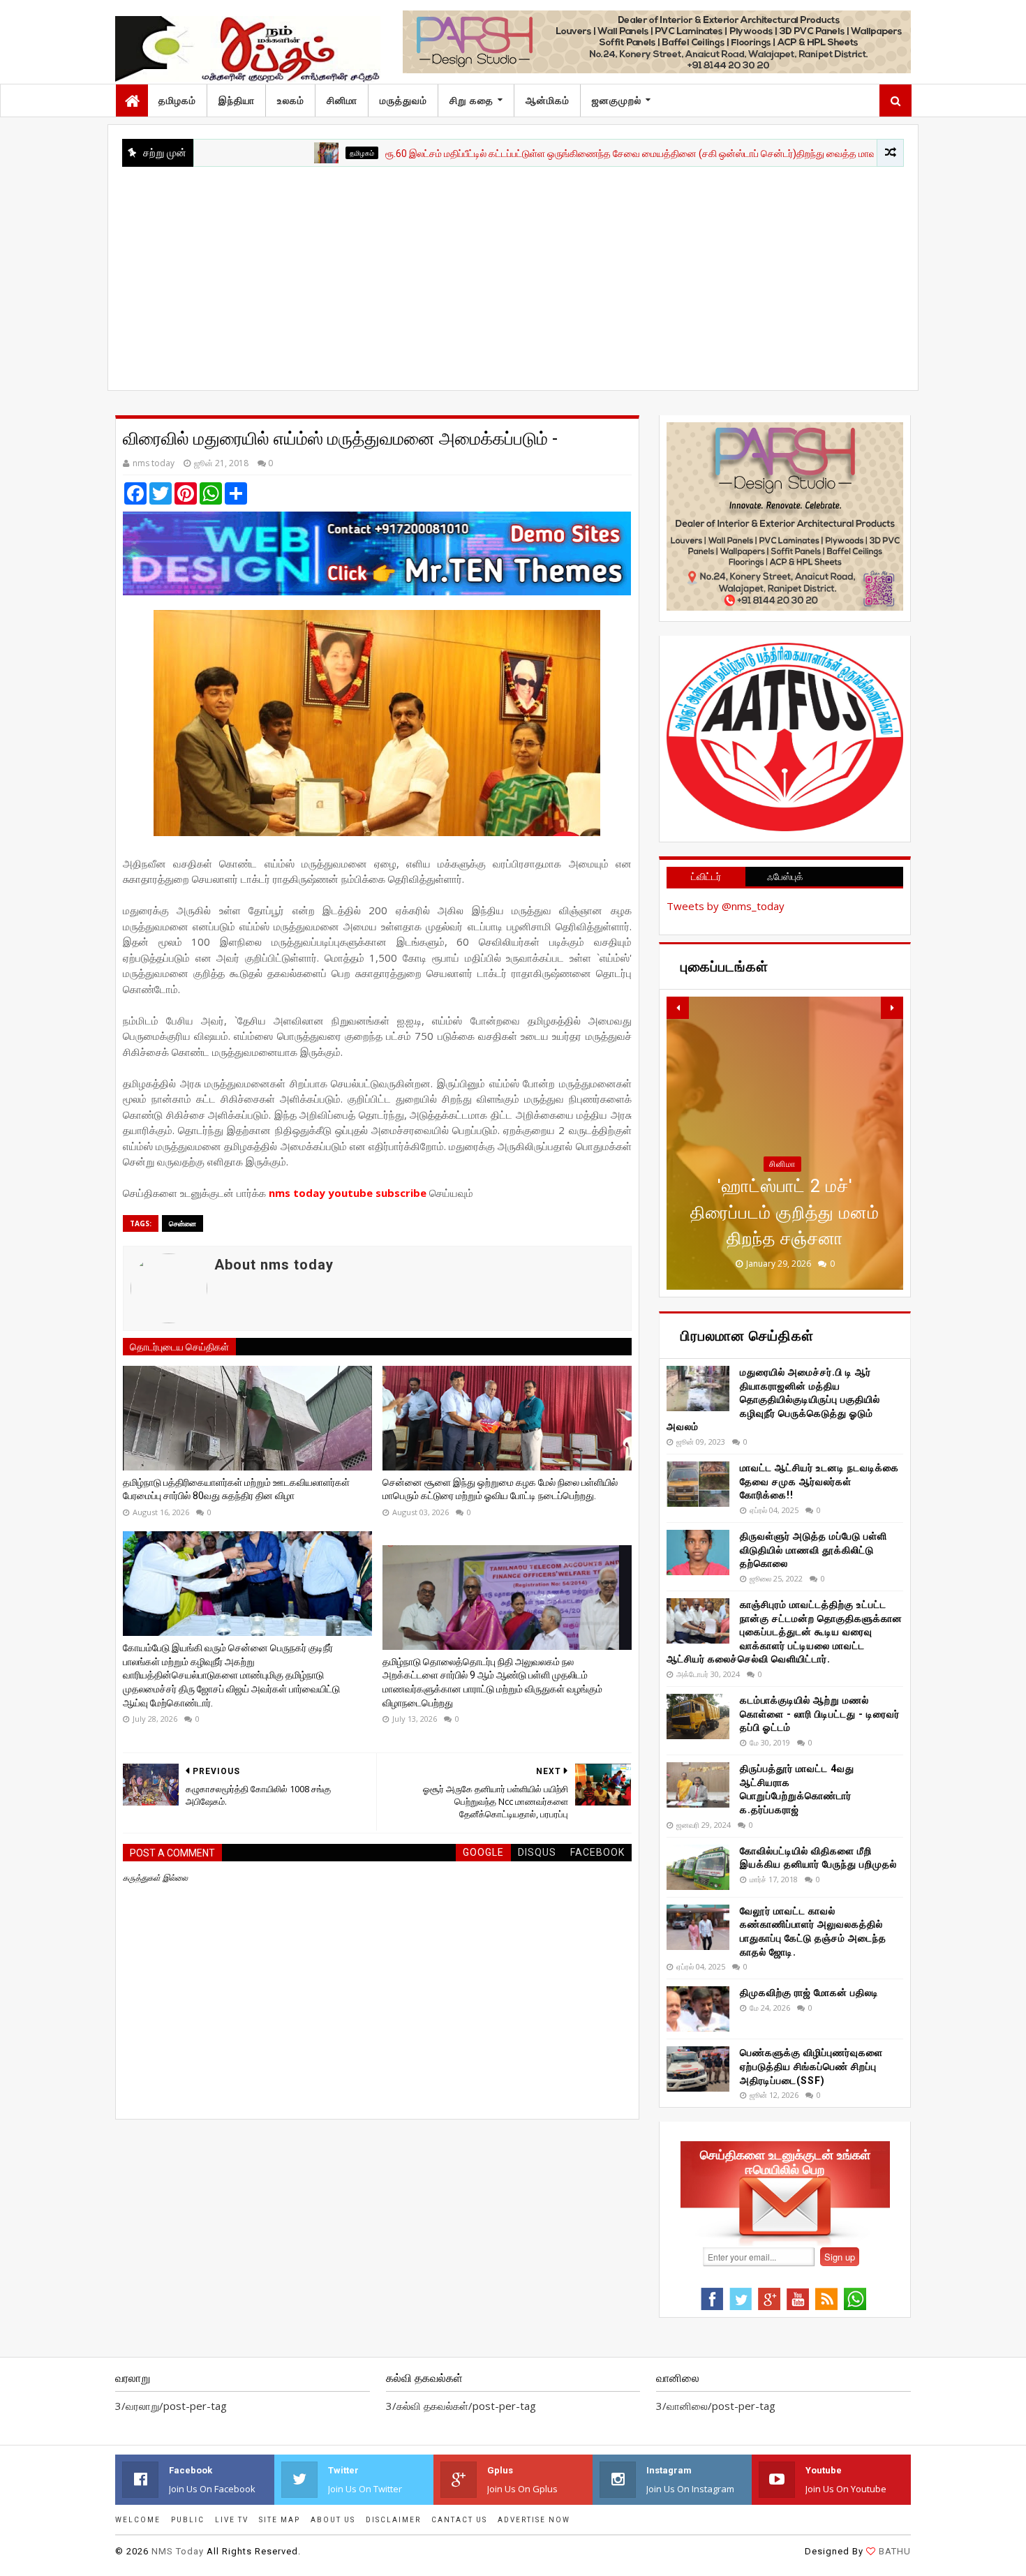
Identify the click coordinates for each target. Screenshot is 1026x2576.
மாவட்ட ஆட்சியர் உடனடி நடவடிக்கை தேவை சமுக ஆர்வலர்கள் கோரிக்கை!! (819, 1481)
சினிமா (342, 100)
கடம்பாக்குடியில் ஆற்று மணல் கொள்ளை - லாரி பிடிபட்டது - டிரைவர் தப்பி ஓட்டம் (820, 1714)
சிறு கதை (471, 100)
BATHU (895, 2551)
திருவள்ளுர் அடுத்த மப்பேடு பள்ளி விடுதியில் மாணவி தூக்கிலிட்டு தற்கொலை (813, 1550)
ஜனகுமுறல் (617, 100)
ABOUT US (333, 2520)
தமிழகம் (177, 100)
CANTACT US (459, 2520)
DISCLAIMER (393, 2520)
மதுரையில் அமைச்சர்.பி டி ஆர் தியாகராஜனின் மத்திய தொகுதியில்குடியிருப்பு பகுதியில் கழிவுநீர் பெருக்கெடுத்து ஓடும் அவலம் (773, 1399)
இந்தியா (237, 100)
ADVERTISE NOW (534, 2520)
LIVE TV (232, 2520)
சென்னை (183, 1223)
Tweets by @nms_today (726, 906)
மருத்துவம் (403, 100)
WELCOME (138, 2520)
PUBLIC (188, 2520)
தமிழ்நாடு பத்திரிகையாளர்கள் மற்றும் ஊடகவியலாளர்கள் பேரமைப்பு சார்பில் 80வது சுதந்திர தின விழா (236, 1489)
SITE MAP (280, 2520)
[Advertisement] (513, 271)
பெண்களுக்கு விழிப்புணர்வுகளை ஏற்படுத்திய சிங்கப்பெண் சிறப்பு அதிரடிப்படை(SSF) (811, 2066)
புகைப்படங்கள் (782, 1190)
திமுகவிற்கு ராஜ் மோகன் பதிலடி (809, 1993)
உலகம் (291, 100)
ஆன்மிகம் (548, 100)
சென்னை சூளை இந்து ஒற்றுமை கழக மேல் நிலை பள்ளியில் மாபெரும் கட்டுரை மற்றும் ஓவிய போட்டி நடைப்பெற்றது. (500, 1489)
